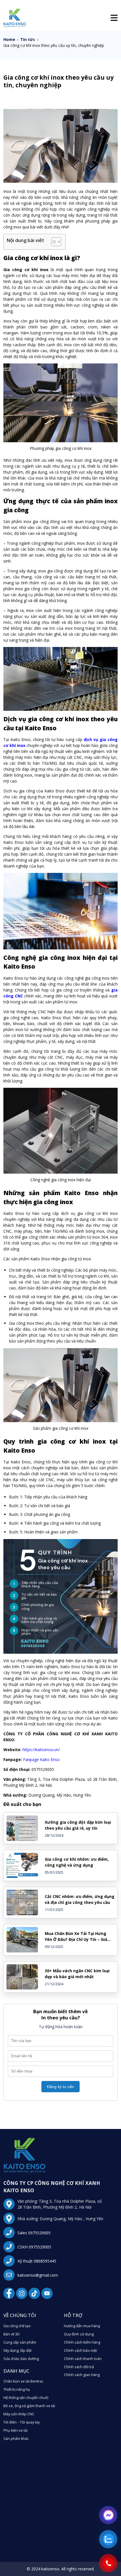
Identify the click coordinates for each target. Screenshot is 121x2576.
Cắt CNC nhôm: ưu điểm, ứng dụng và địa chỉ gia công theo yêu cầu (80, 1899)
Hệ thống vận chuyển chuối (26, 2398)
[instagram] (22, 2293)
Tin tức (28, 39)
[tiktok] (34, 2293)
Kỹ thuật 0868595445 (37, 2261)
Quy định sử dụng (79, 2334)
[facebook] (9, 2293)
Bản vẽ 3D (12, 2334)
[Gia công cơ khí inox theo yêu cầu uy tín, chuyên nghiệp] (24, 2171)
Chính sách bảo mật (80, 2351)
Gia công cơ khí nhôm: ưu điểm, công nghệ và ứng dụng (77, 1862)
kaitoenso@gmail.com (38, 2275)
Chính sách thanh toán (83, 2359)
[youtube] (47, 2293)
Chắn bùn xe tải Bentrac (23, 2381)
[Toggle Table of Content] (53, 242)
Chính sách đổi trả (79, 2367)
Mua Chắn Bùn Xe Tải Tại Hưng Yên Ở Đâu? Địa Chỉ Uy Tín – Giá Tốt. (76, 1937)
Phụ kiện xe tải (15, 2430)
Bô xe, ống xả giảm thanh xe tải (29, 2406)
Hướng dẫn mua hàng (82, 2326)
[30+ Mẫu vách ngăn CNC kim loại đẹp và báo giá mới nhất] (22, 1977)
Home (9, 39)
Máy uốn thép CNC (19, 2414)
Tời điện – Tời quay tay (22, 2422)
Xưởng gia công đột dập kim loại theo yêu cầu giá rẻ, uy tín (78, 1825)
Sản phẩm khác (16, 2439)
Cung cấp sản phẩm (20, 2342)
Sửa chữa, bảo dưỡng (21, 2359)
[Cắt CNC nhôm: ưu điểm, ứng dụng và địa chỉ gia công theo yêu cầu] (22, 1902)
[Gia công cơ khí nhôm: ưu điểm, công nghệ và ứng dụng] (22, 1865)
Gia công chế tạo (17, 2326)
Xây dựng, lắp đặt (17, 2351)
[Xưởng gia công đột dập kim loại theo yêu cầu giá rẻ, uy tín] (22, 1828)
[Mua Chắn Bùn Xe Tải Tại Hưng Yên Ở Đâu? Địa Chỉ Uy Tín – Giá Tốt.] (22, 1940)
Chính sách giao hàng (82, 2375)
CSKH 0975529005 (34, 2247)
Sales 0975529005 (34, 2233)
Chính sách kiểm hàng (82, 2342)
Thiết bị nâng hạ (17, 2389)
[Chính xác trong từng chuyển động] (15, 26)
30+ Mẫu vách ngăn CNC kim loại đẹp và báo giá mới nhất (77, 1974)
